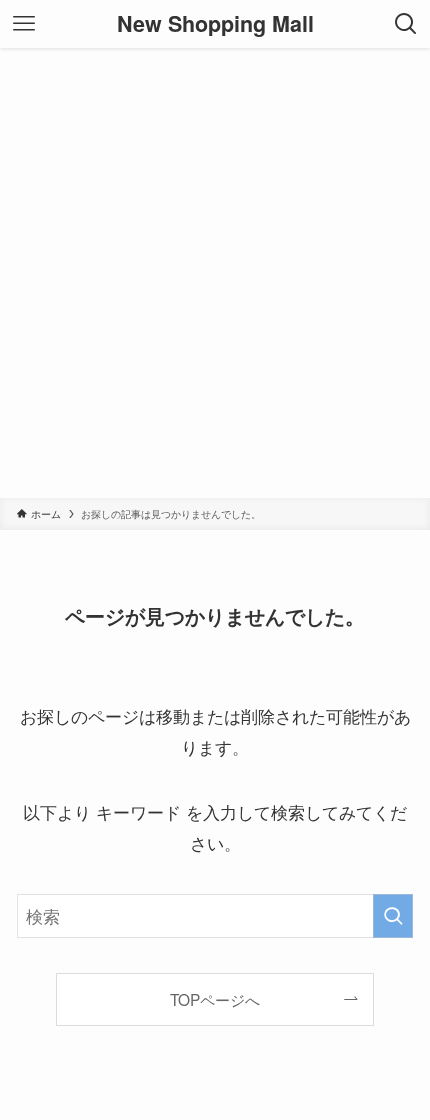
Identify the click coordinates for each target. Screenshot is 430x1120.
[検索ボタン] (406, 24)
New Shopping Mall (215, 24)
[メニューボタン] (24, 24)
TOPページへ (215, 999)
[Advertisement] (215, 273)
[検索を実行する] (393, 916)
